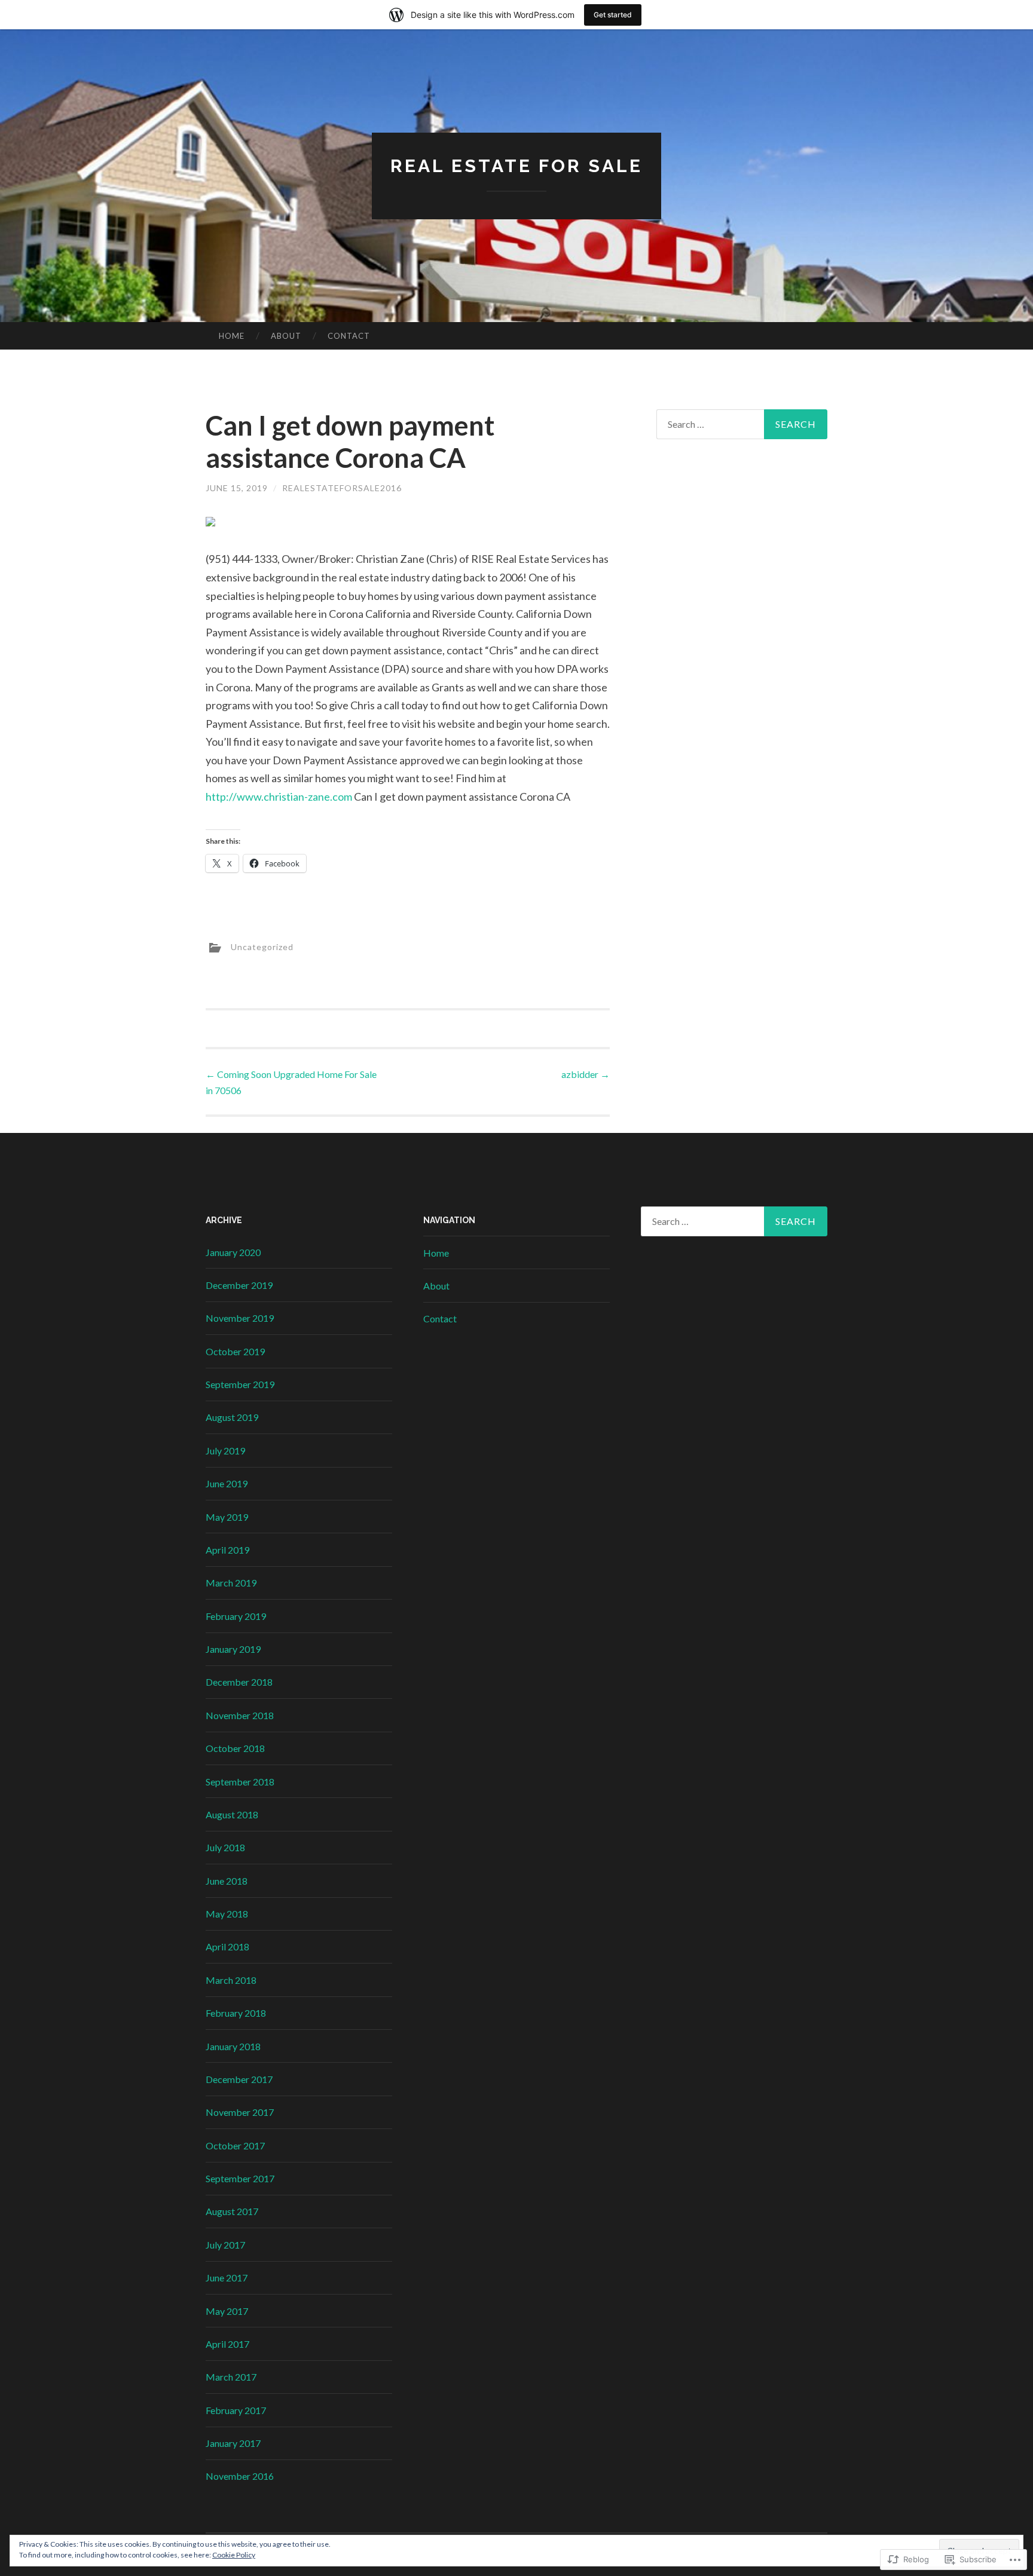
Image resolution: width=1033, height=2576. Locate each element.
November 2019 (240, 1318)
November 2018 (240, 1715)
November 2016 (240, 2476)
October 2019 (235, 1351)
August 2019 (232, 1417)
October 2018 (235, 1748)
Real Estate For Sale (516, 166)
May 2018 (227, 1914)
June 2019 (227, 1483)
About (286, 336)
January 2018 (233, 2046)
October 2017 (235, 2145)
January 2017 (233, 2443)
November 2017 (240, 2112)
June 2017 (227, 2278)
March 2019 (231, 1583)
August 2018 (232, 1814)
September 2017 (240, 2178)
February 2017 (236, 2410)
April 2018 (227, 1946)
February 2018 (236, 2013)
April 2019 (227, 1550)
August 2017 (232, 2211)
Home (232, 336)
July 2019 (225, 1451)
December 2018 (239, 1682)
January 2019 (233, 1649)
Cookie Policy (234, 2555)
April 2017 (227, 2344)
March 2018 (231, 1980)
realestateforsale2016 (342, 488)
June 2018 (227, 1881)
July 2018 (225, 1847)
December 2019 (239, 1285)
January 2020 (233, 1252)
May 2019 (227, 1517)
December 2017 (239, 2079)
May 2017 (227, 2311)
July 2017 (225, 2245)
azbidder (586, 1074)
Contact (349, 336)
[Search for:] (742, 424)
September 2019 (240, 1384)
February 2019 (236, 1616)
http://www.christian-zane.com (279, 797)
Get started (613, 15)
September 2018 (240, 1782)
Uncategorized (262, 947)
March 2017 (231, 2377)
